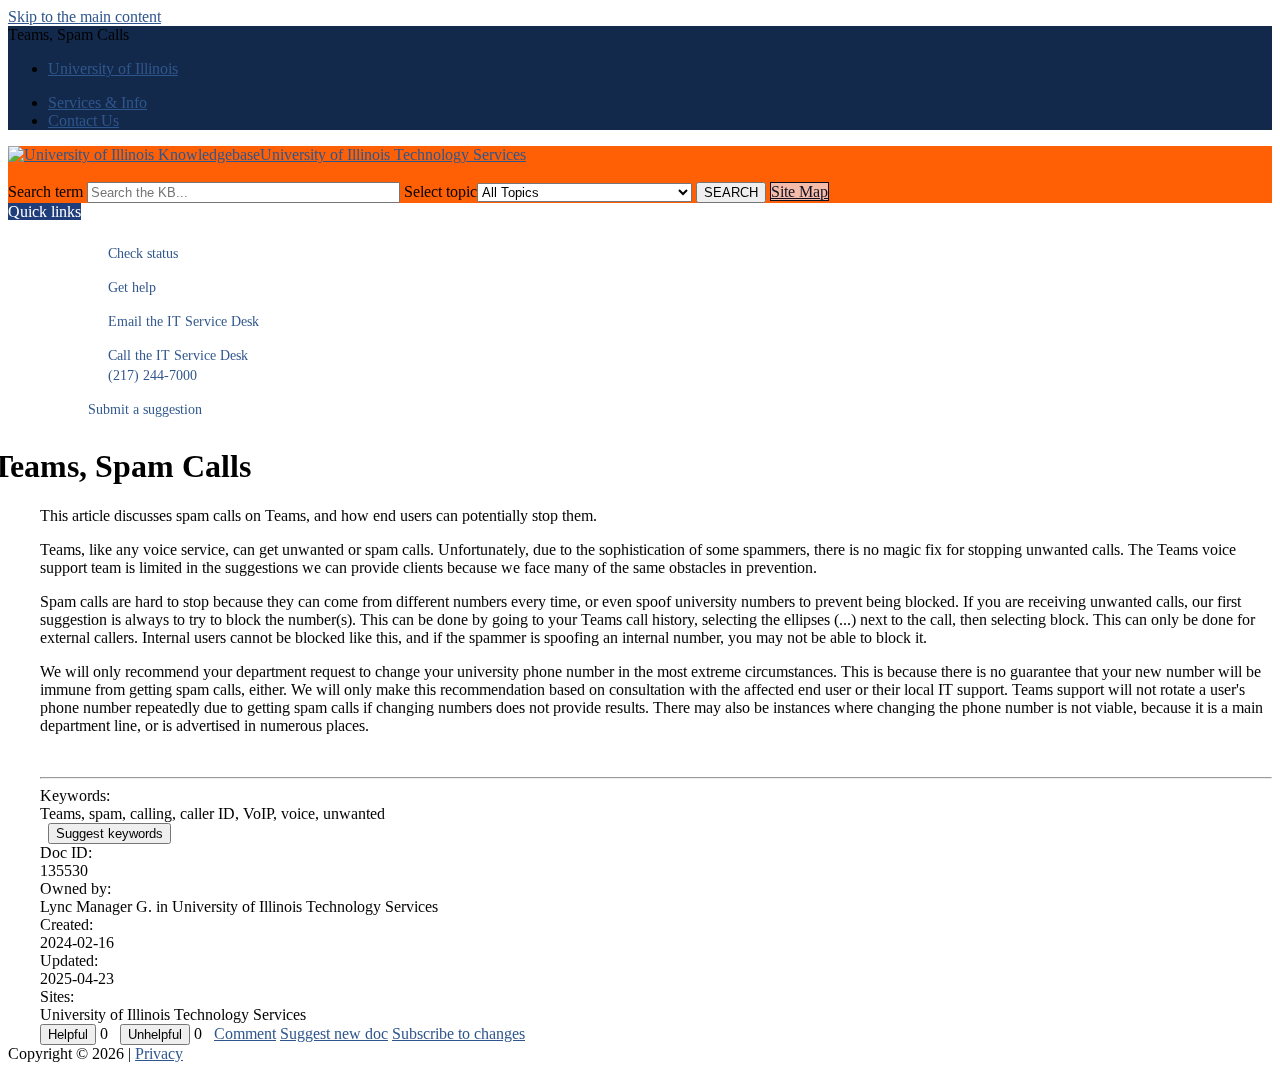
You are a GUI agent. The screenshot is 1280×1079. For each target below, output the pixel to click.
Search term (45, 191)
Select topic (440, 191)
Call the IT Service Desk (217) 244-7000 (168, 365)
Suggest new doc (334, 1033)
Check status (133, 253)
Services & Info (97, 102)
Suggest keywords (109, 833)
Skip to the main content (84, 16)
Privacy (159, 1053)
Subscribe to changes (458, 1033)
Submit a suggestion (145, 409)
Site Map (799, 191)
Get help (122, 287)
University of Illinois (113, 68)
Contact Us (83, 120)
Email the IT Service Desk (173, 321)
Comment (245, 1033)
